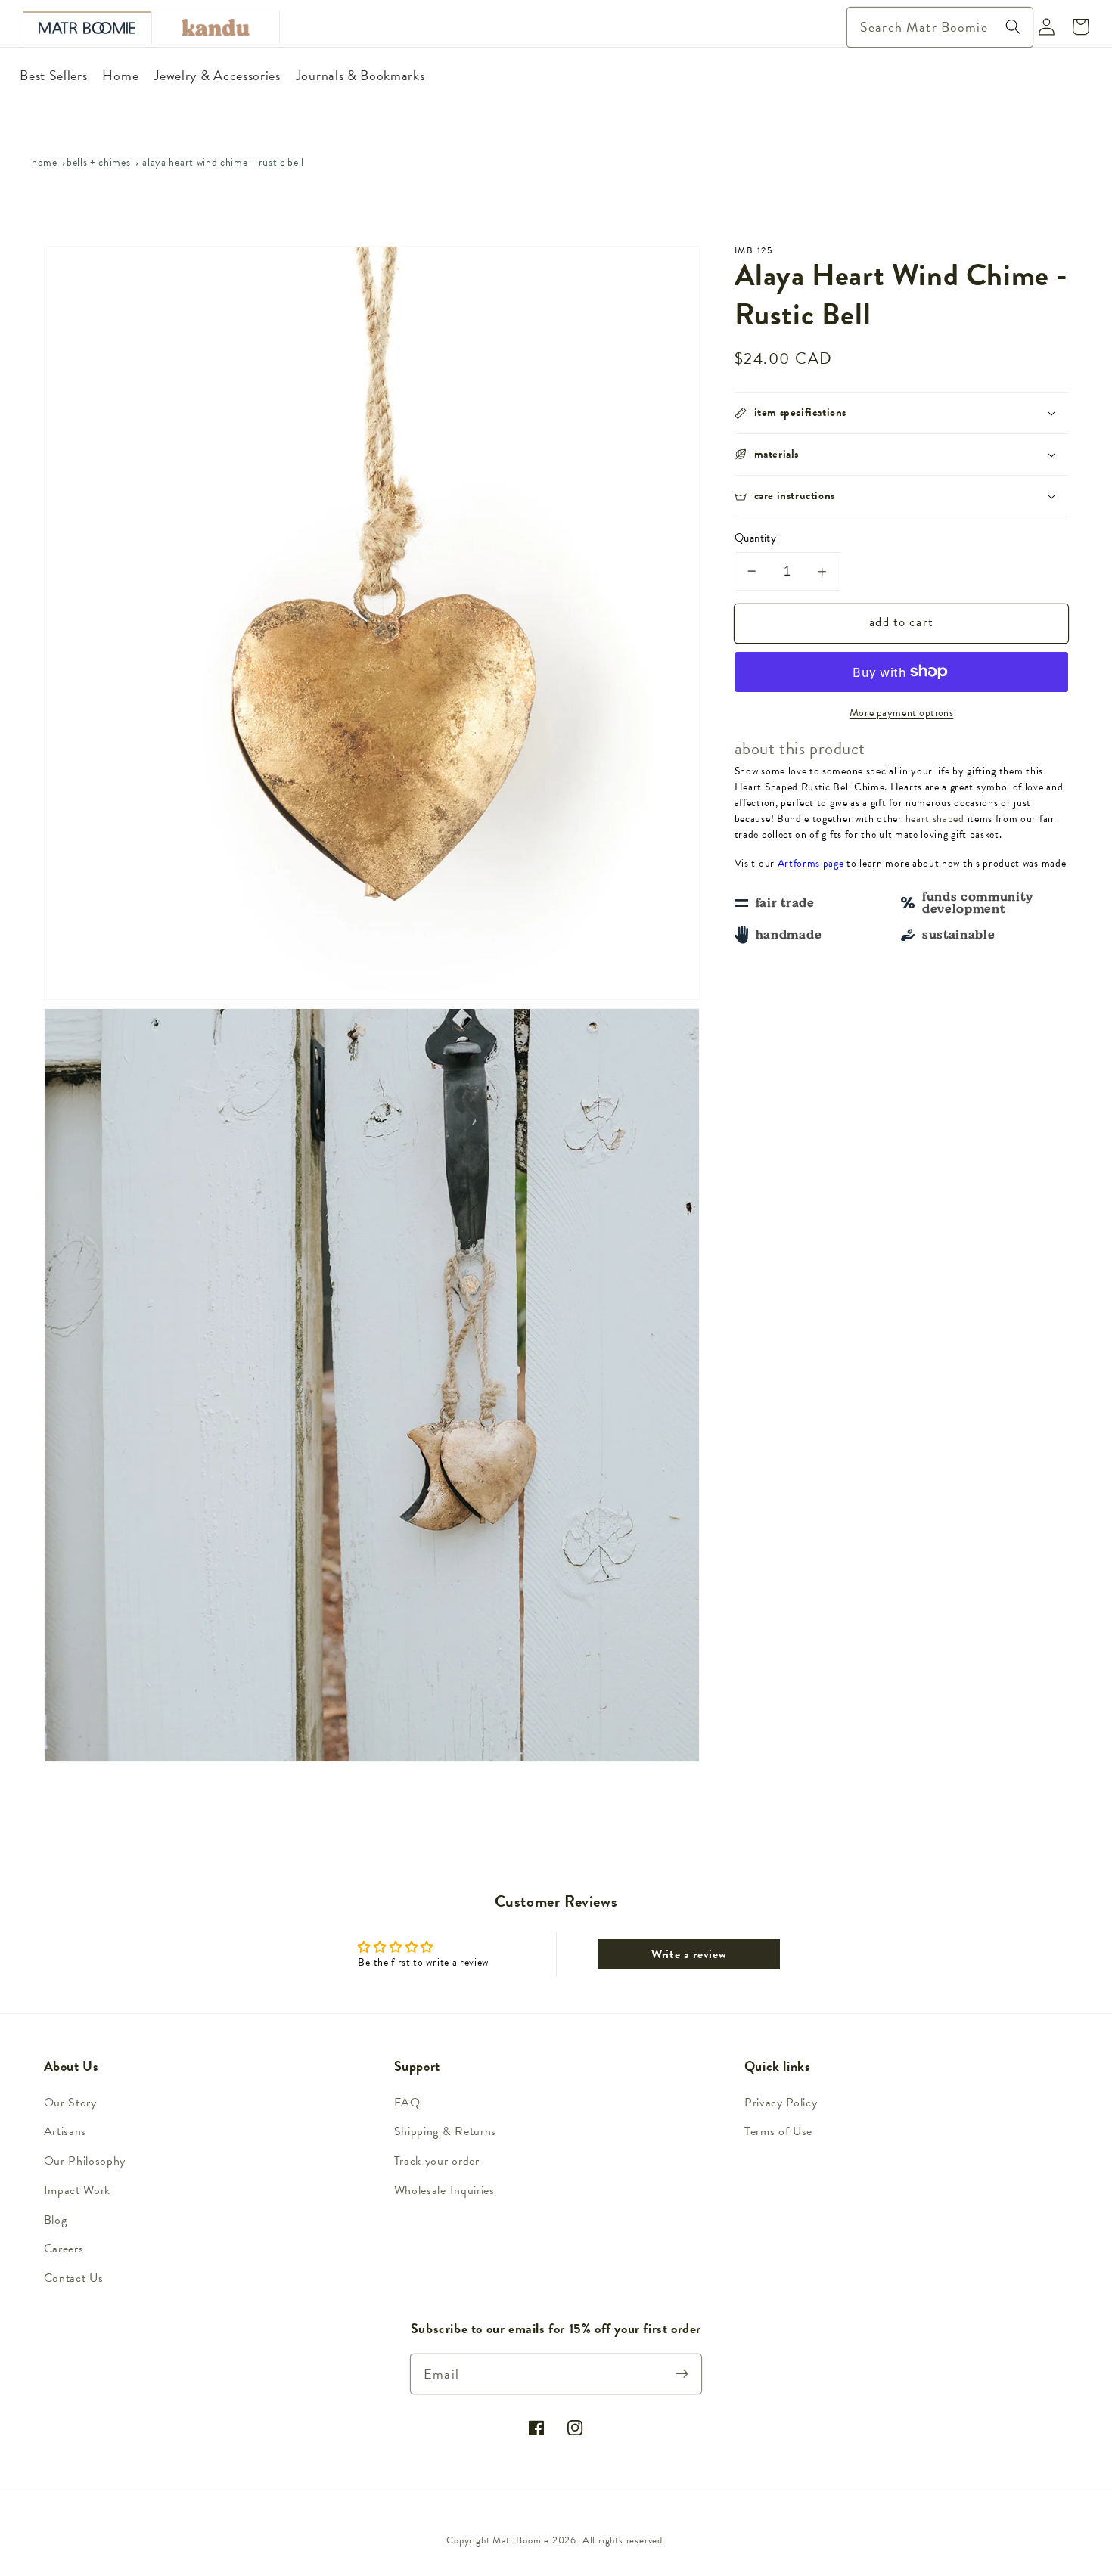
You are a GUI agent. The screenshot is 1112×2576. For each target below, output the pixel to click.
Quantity (756, 538)
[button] (902, 413)
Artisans (65, 2131)
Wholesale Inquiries (444, 2190)
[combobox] (940, 27)
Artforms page (811, 863)
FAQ (407, 2103)
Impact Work (78, 2190)
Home (45, 162)
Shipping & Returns (445, 2131)
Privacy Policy (781, 2103)
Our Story (70, 2103)
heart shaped (935, 819)
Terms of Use (778, 2131)
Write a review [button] (689, 1954)
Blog (56, 2220)
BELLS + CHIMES (99, 162)
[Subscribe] (683, 2374)
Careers (64, 2249)
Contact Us (74, 2278)
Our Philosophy (85, 2161)
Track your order (437, 2161)
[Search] (1013, 27)
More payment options (902, 713)
